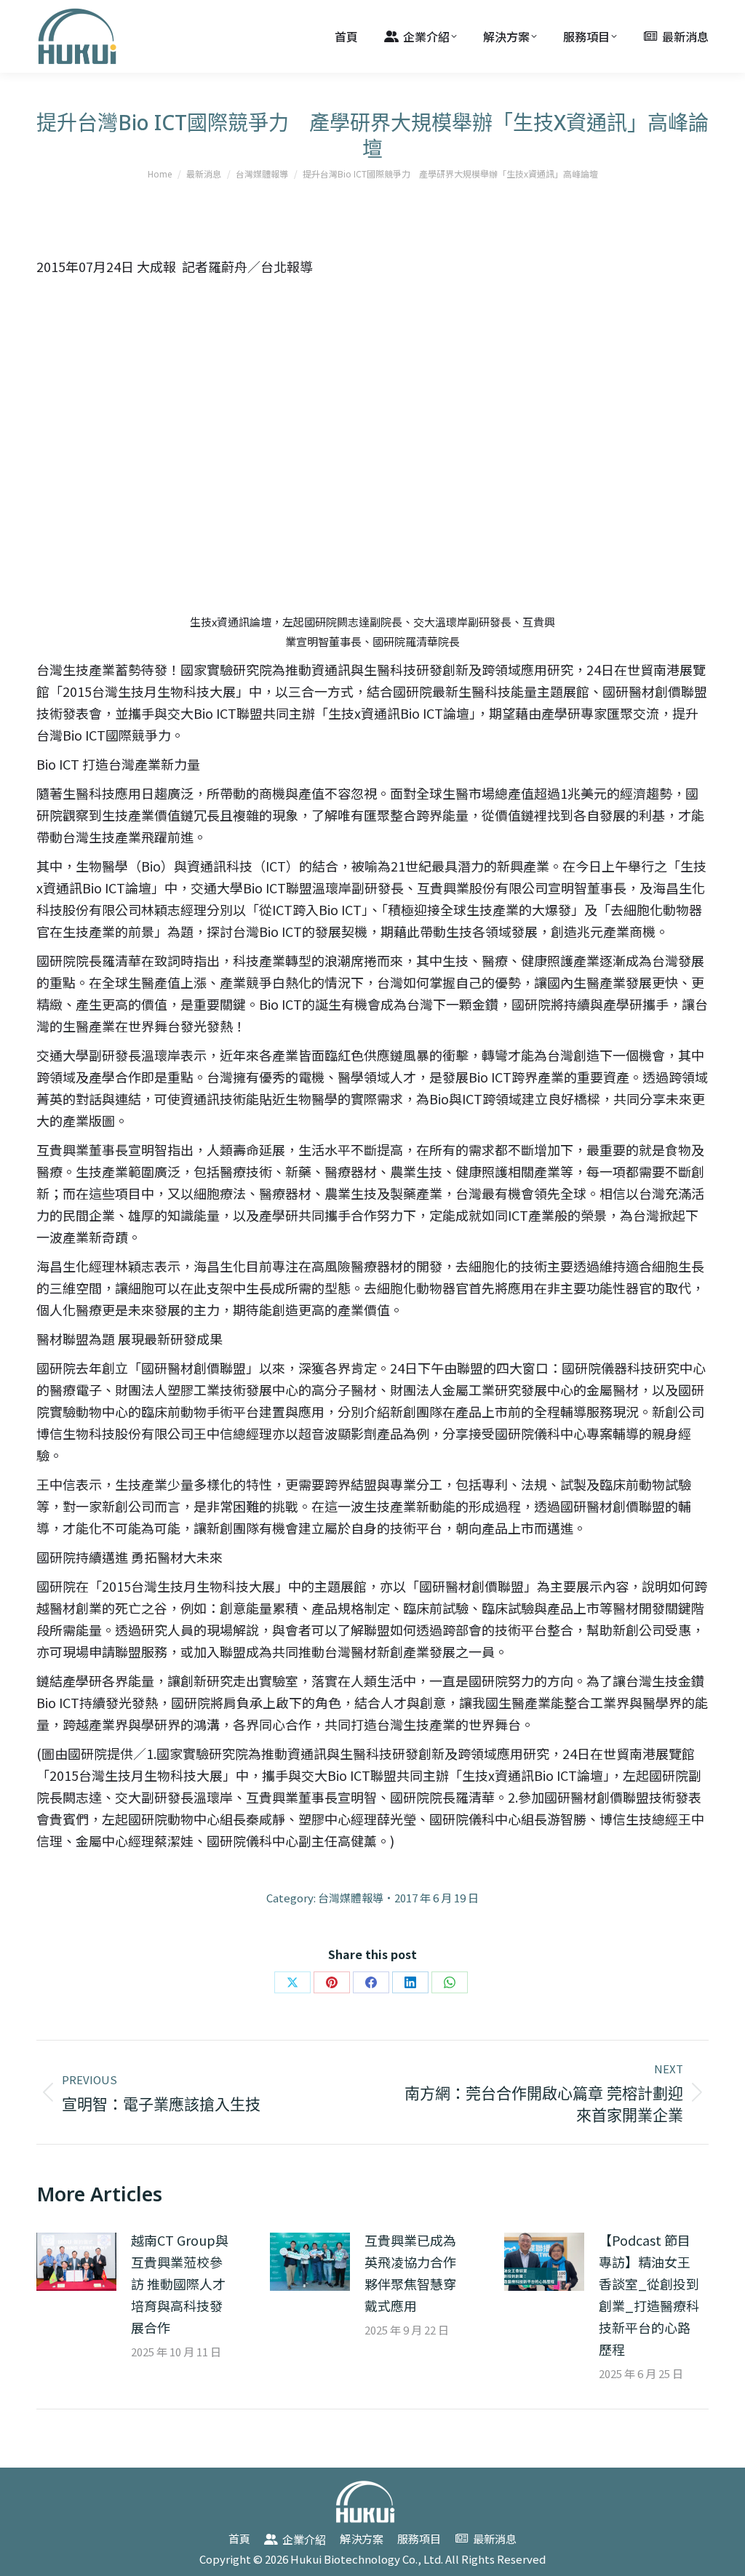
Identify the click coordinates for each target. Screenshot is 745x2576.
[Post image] (76, 2262)
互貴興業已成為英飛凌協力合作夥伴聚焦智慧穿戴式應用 (410, 2273)
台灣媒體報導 (351, 1898)
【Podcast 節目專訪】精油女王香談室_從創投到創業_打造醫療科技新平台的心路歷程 (649, 2294)
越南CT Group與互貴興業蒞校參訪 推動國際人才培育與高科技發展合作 (180, 2284)
